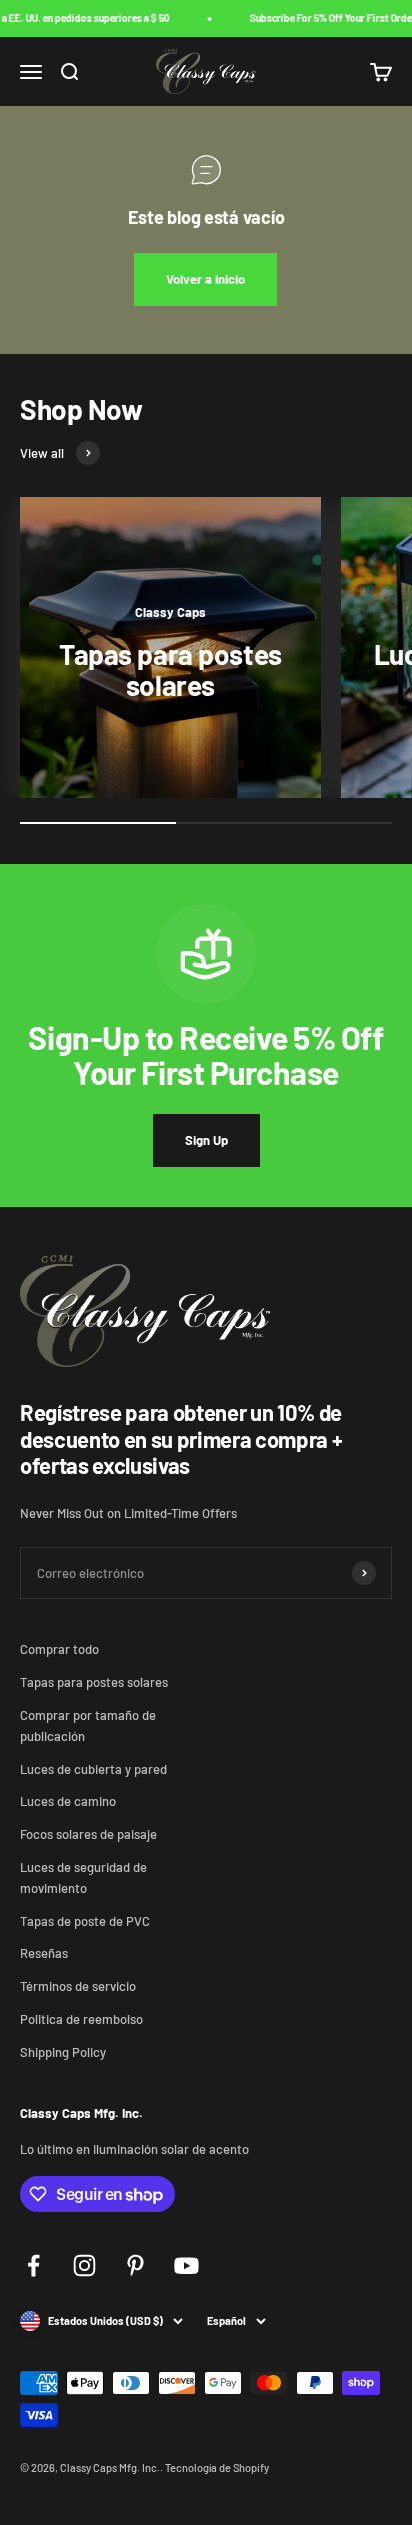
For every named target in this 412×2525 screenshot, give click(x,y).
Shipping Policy (63, 2052)
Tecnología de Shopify (217, 2467)
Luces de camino (68, 1801)
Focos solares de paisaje (88, 1834)
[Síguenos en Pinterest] (135, 2265)
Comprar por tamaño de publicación (88, 1725)
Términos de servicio (78, 1986)
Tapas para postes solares (94, 1682)
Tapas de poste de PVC (85, 1921)
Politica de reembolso (81, 2019)
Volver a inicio (205, 279)
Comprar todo (59, 1649)
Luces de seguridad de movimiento (83, 1877)
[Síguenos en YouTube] (186, 2265)
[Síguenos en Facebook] (33, 2265)
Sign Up (206, 1140)
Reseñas (44, 1953)
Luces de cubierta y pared (93, 1769)
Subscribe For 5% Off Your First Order (328, 18)
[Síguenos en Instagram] (84, 2265)
